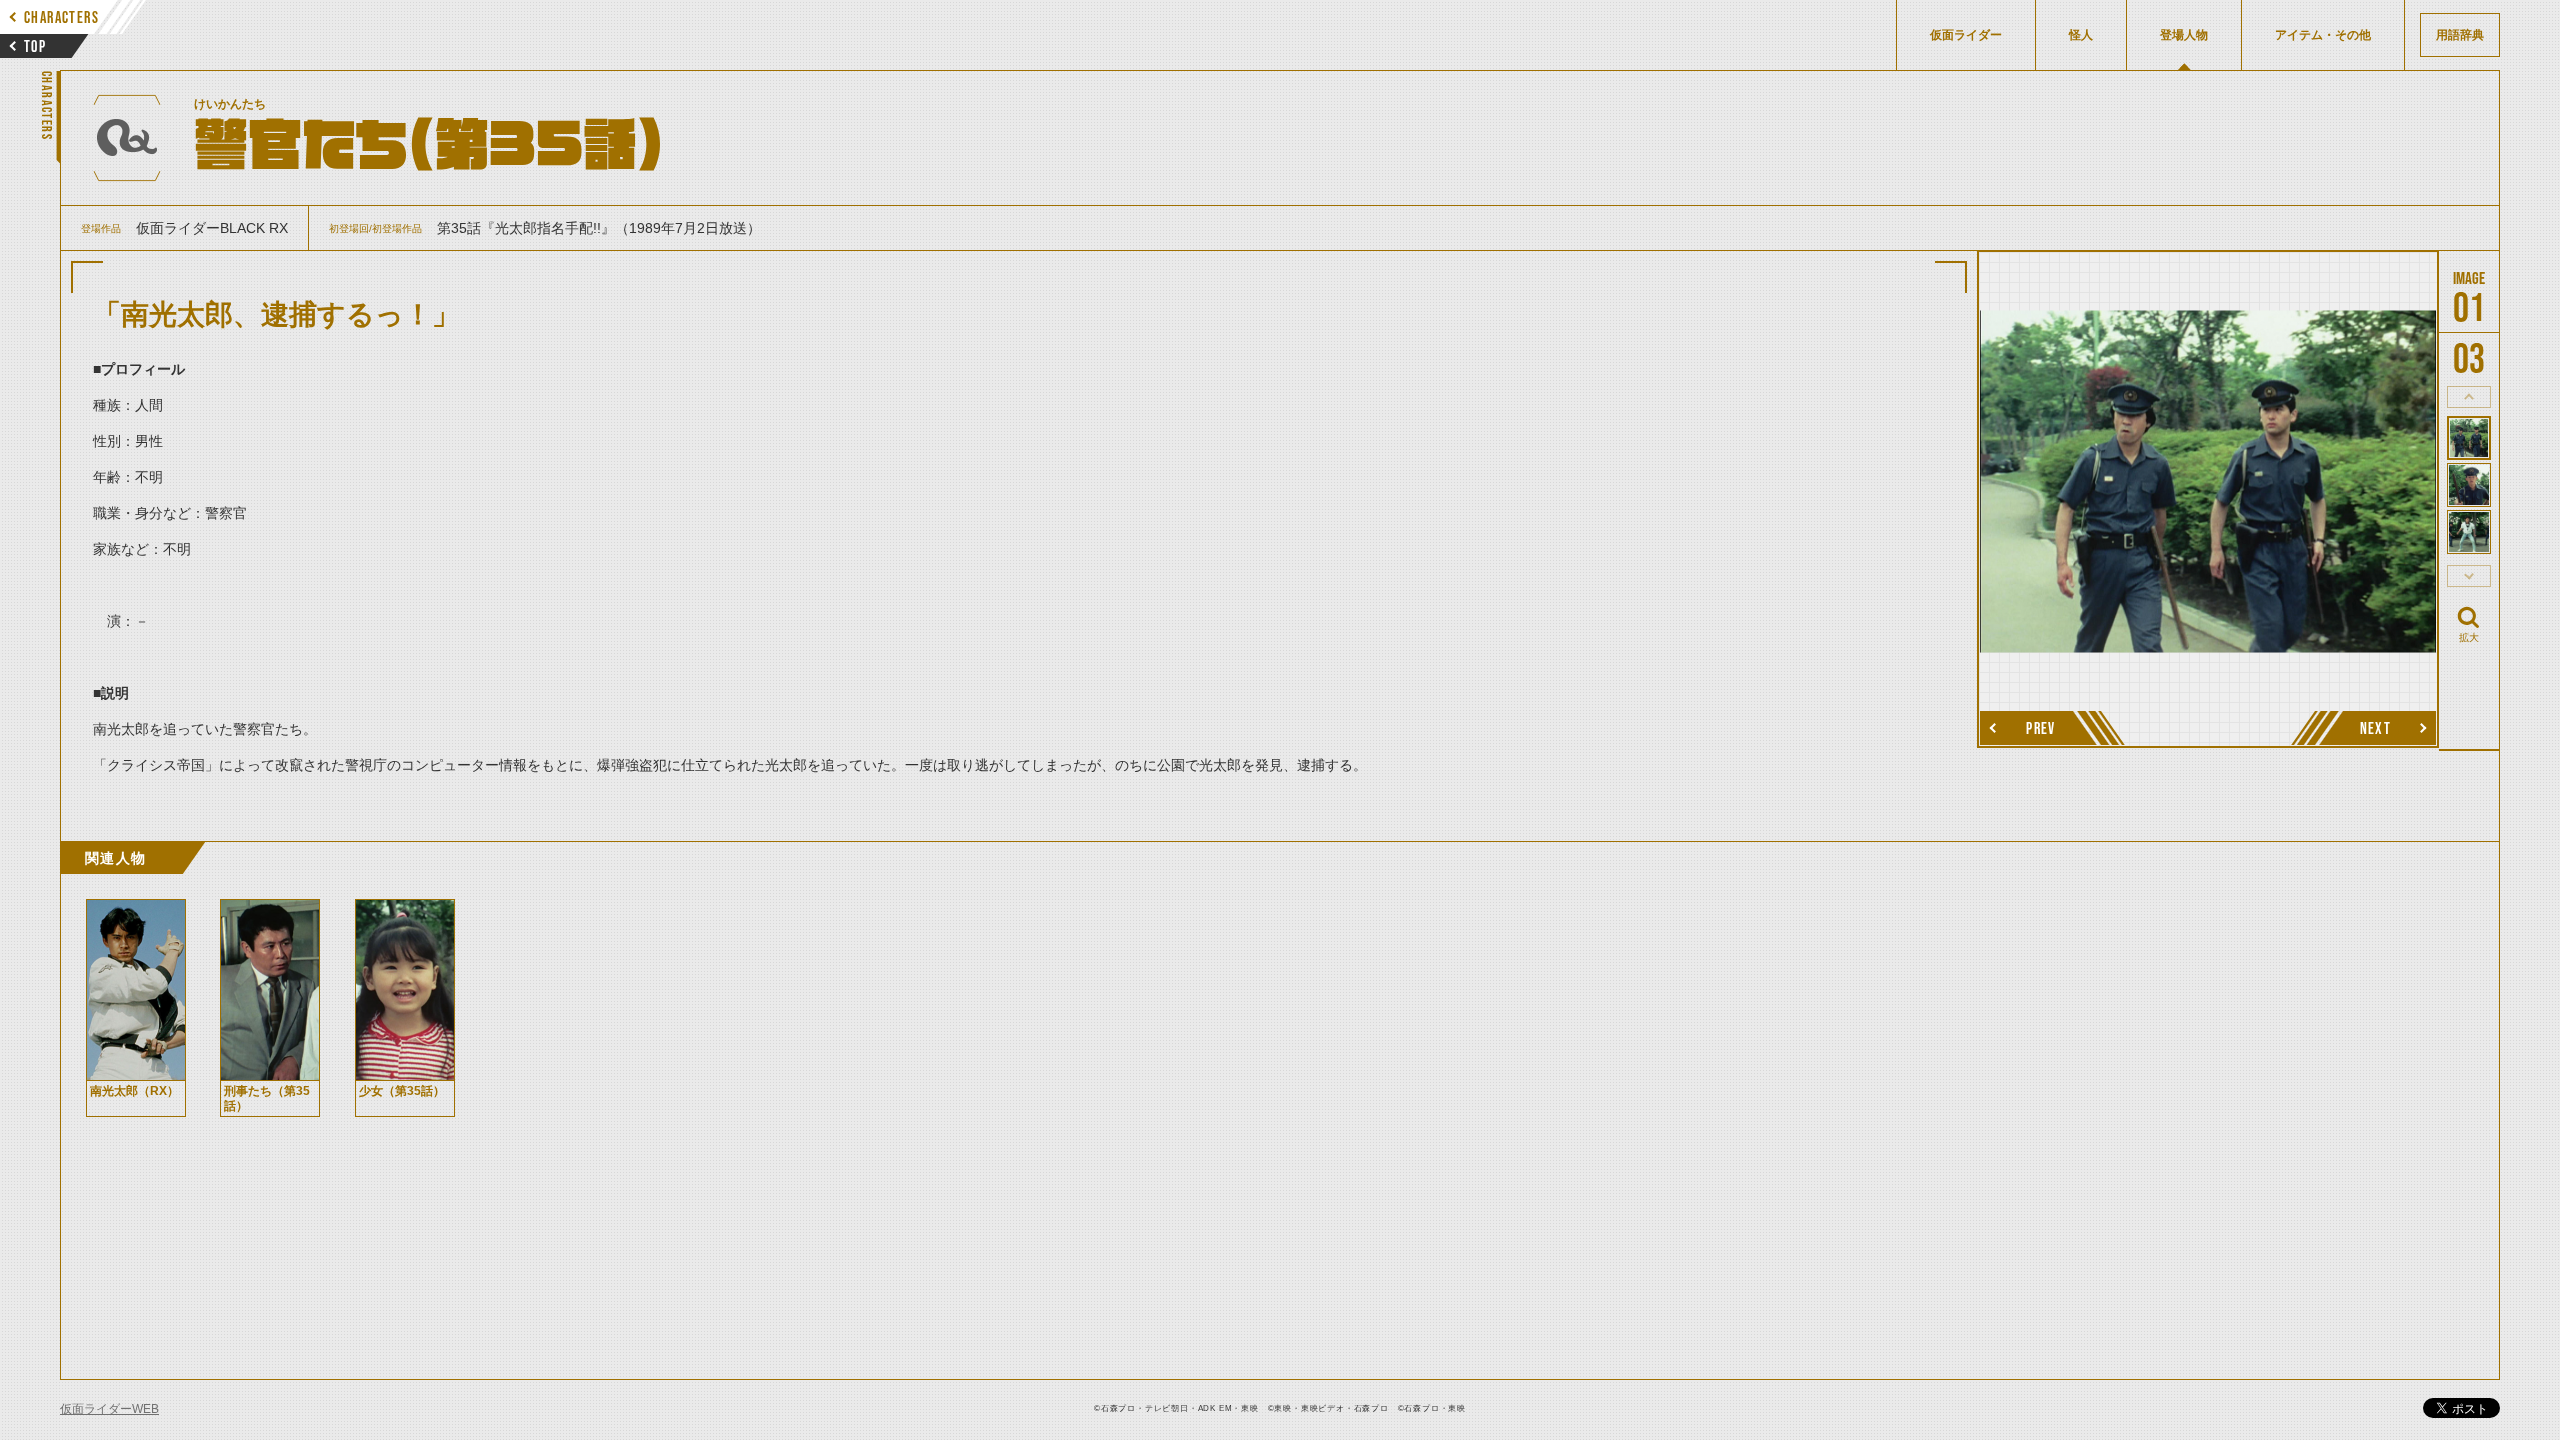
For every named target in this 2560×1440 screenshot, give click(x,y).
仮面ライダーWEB (109, 1409)
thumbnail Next (2469, 576)
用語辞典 (2460, 35)
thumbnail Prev (2469, 397)
